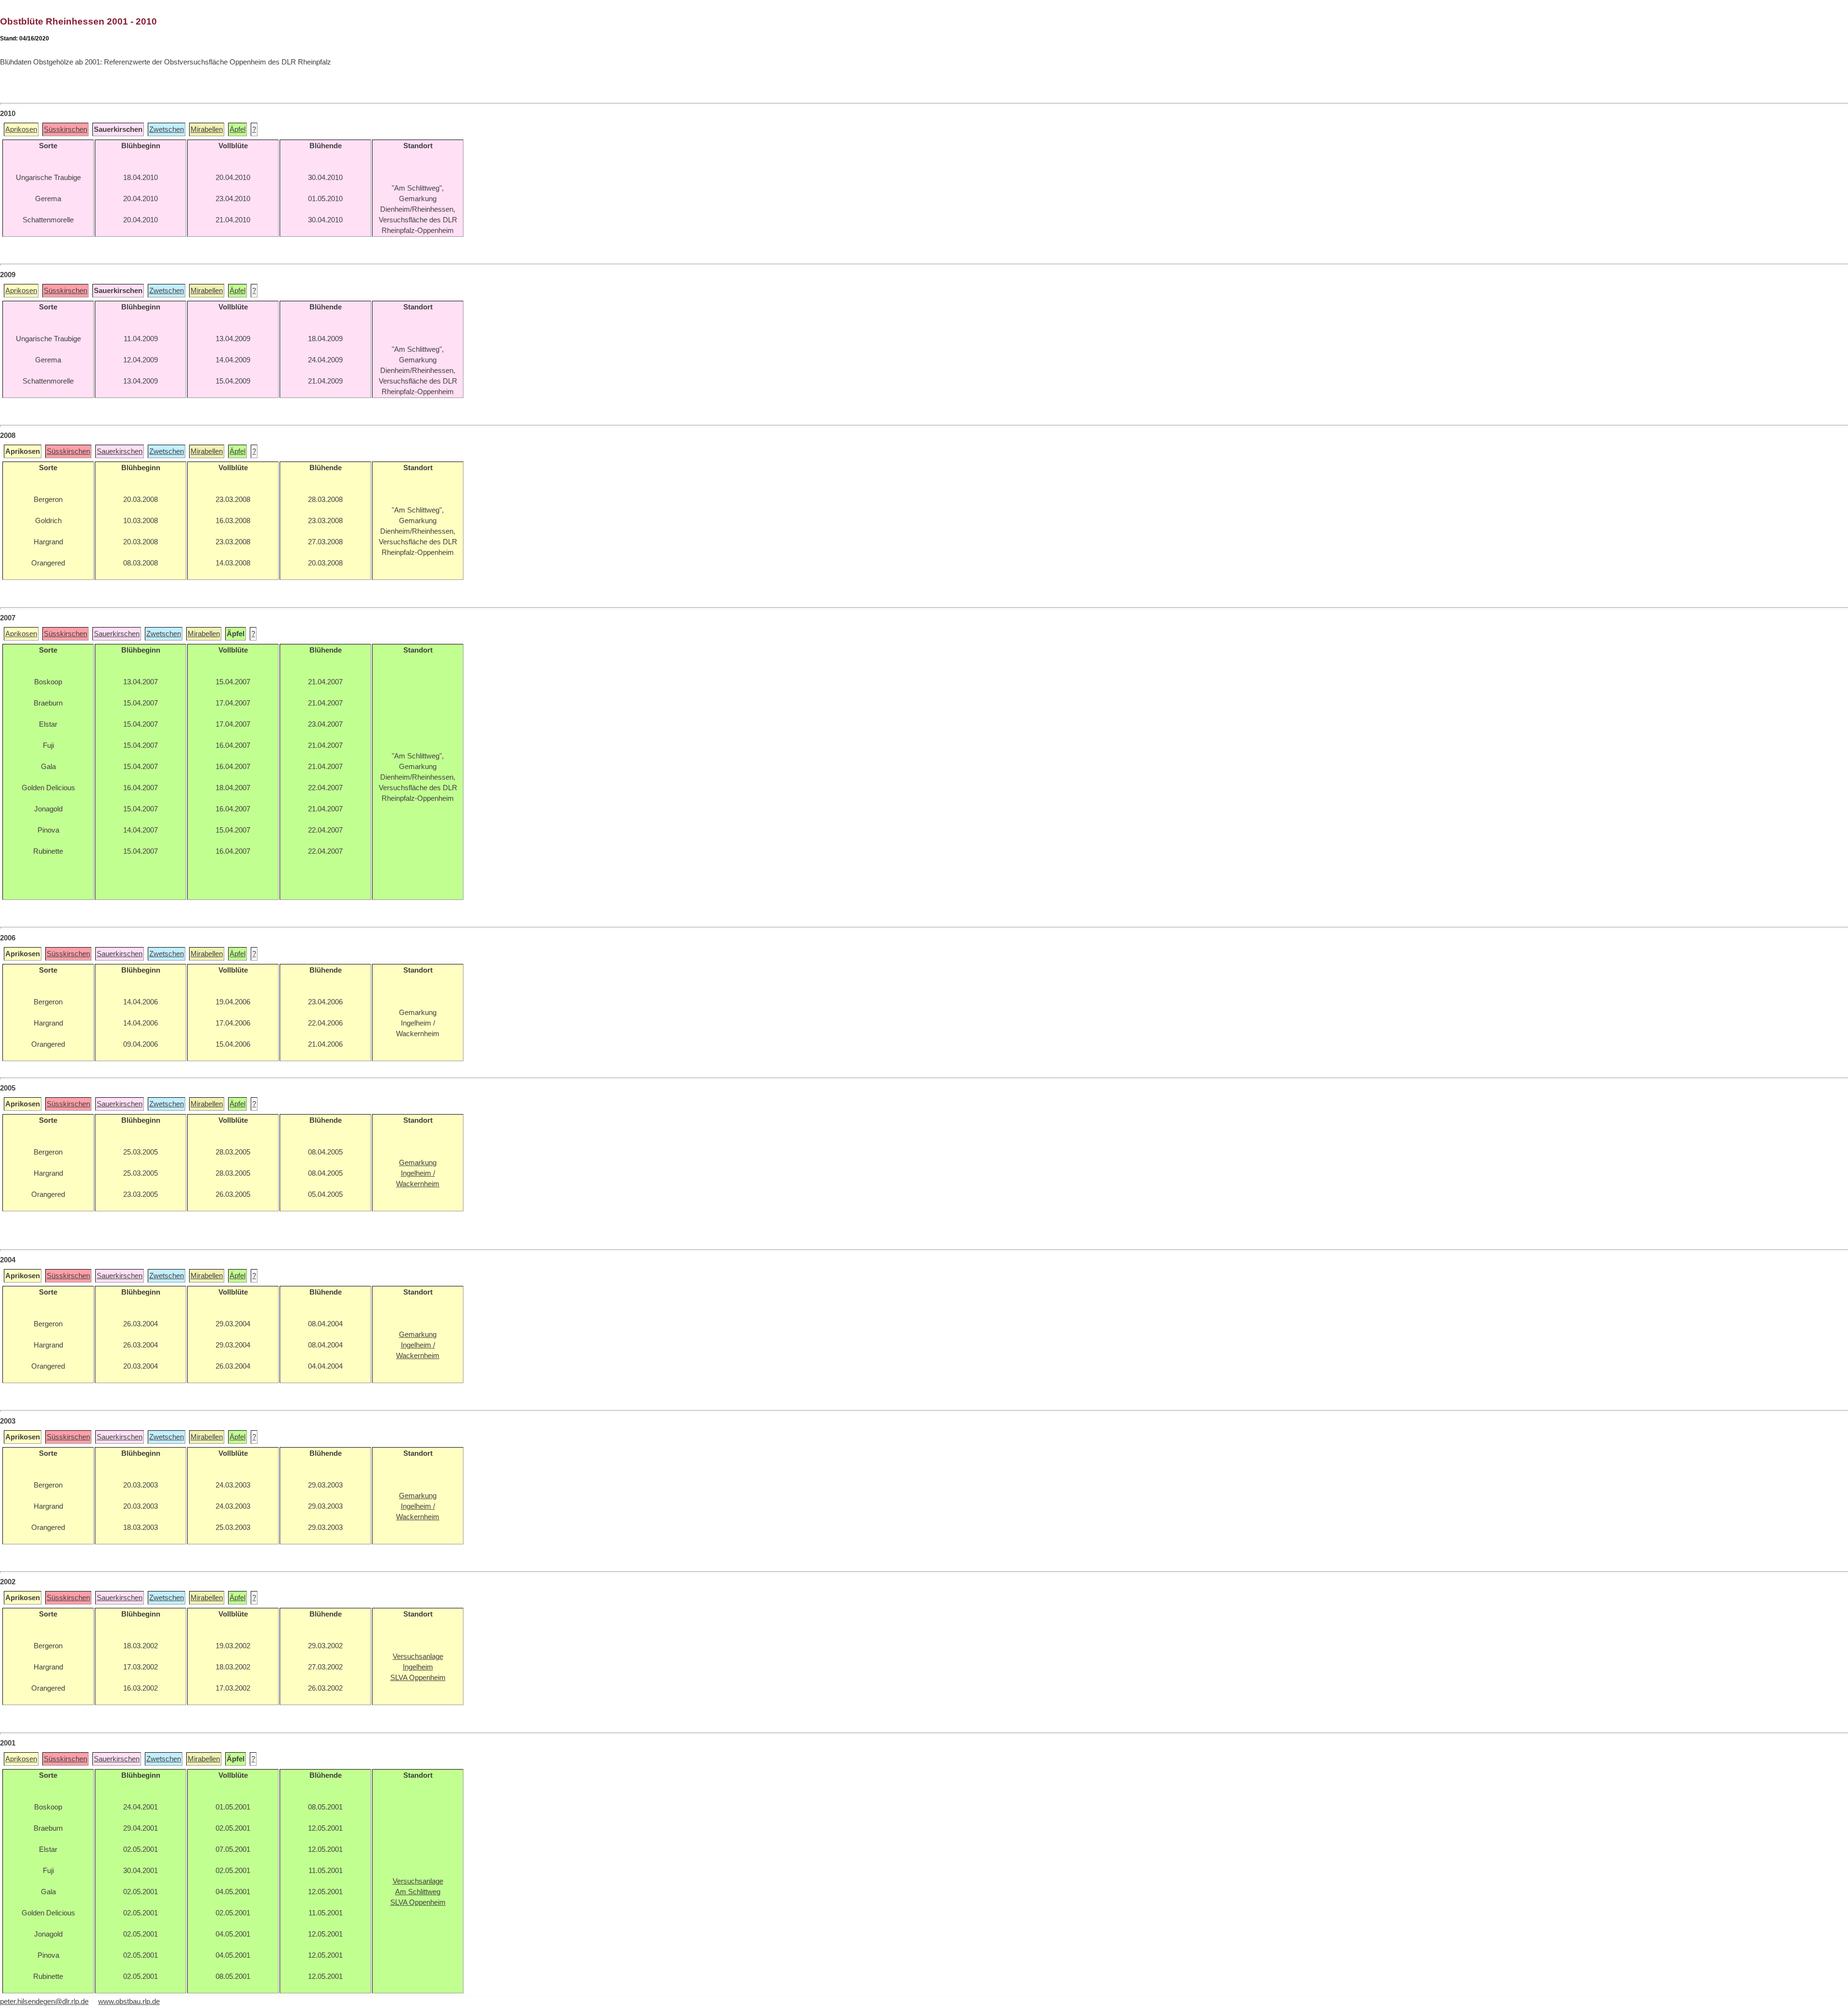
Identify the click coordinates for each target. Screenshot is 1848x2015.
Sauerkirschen (120, 451)
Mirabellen (207, 129)
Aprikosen (21, 129)
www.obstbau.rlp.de (129, 2002)
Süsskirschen (65, 129)
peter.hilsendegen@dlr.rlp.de (44, 2002)
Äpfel (237, 129)
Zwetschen (167, 129)
